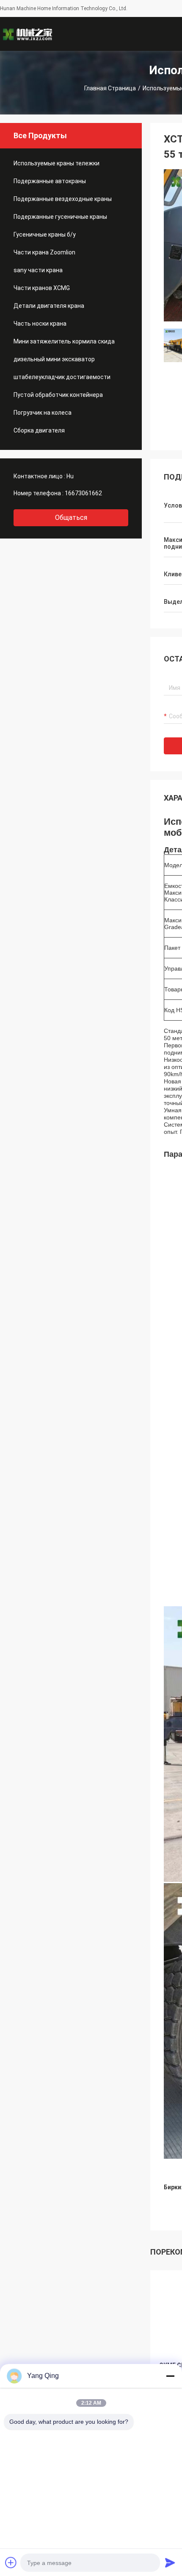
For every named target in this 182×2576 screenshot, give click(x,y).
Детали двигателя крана (49, 306)
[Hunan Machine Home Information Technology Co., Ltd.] (28, 34)
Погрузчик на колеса (43, 413)
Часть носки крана (40, 324)
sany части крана (38, 270)
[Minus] (170, 2376)
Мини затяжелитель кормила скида (64, 341)
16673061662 (83, 493)
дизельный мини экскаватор (54, 359)
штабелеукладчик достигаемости (62, 377)
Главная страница (110, 88)
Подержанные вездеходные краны (63, 199)
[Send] (170, 2562)
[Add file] (11, 2562)
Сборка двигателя (39, 430)
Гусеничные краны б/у (45, 234)
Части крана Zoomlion (44, 252)
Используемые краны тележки (57, 163)
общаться (71, 518)
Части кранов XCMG (42, 288)
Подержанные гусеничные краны (60, 217)
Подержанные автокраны (50, 181)
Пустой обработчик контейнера (58, 395)
